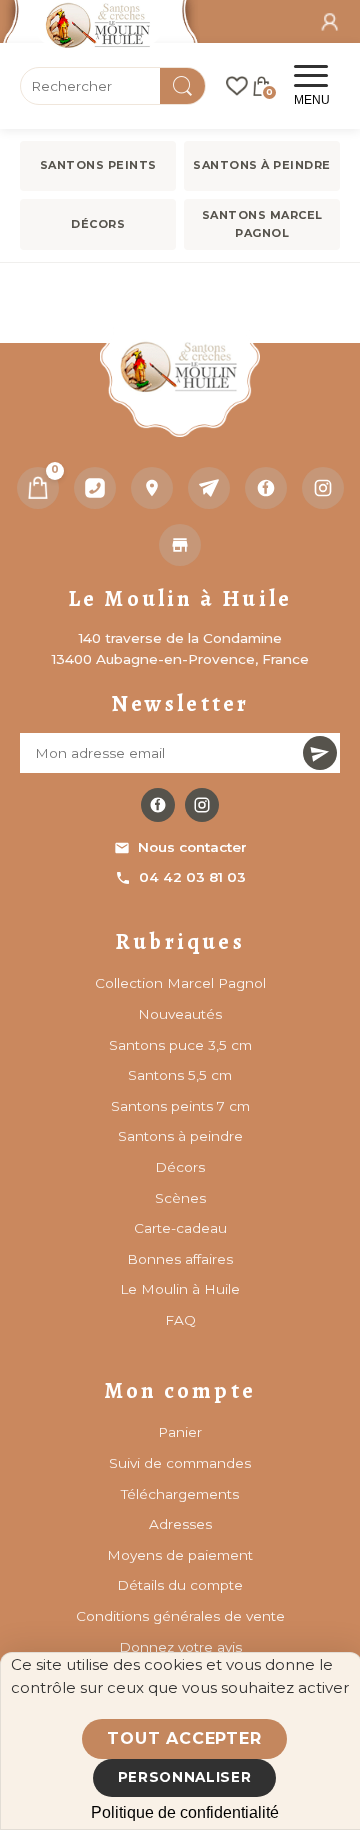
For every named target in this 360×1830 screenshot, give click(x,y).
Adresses (180, 1524)
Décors (98, 224)
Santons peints (98, 165)
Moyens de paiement (180, 1555)
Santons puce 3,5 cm (180, 1045)
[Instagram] (323, 488)
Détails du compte (180, 1585)
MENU (312, 100)
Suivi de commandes (180, 1463)
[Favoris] (237, 86)
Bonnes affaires (180, 1259)
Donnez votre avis (180, 1647)
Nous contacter (192, 847)
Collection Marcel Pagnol (180, 983)
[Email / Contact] (209, 488)
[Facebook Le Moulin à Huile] (158, 805)
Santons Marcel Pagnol (262, 224)
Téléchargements (180, 1494)
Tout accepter (184, 1738)
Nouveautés (180, 1014)
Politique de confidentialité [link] (185, 1812)
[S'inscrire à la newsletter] (320, 753)
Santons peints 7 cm (180, 1106)
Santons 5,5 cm (180, 1075)
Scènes (180, 1198)
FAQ (180, 1320)
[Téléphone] (95, 488)
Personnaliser (185, 1777)
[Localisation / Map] (152, 488)
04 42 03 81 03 (192, 877)
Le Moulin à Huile (180, 1289)
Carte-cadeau (180, 1228)
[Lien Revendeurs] (180, 545)
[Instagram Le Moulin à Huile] (202, 805)
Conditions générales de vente (180, 1616)
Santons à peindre (262, 165)
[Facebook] (266, 488)
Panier (180, 1432)
